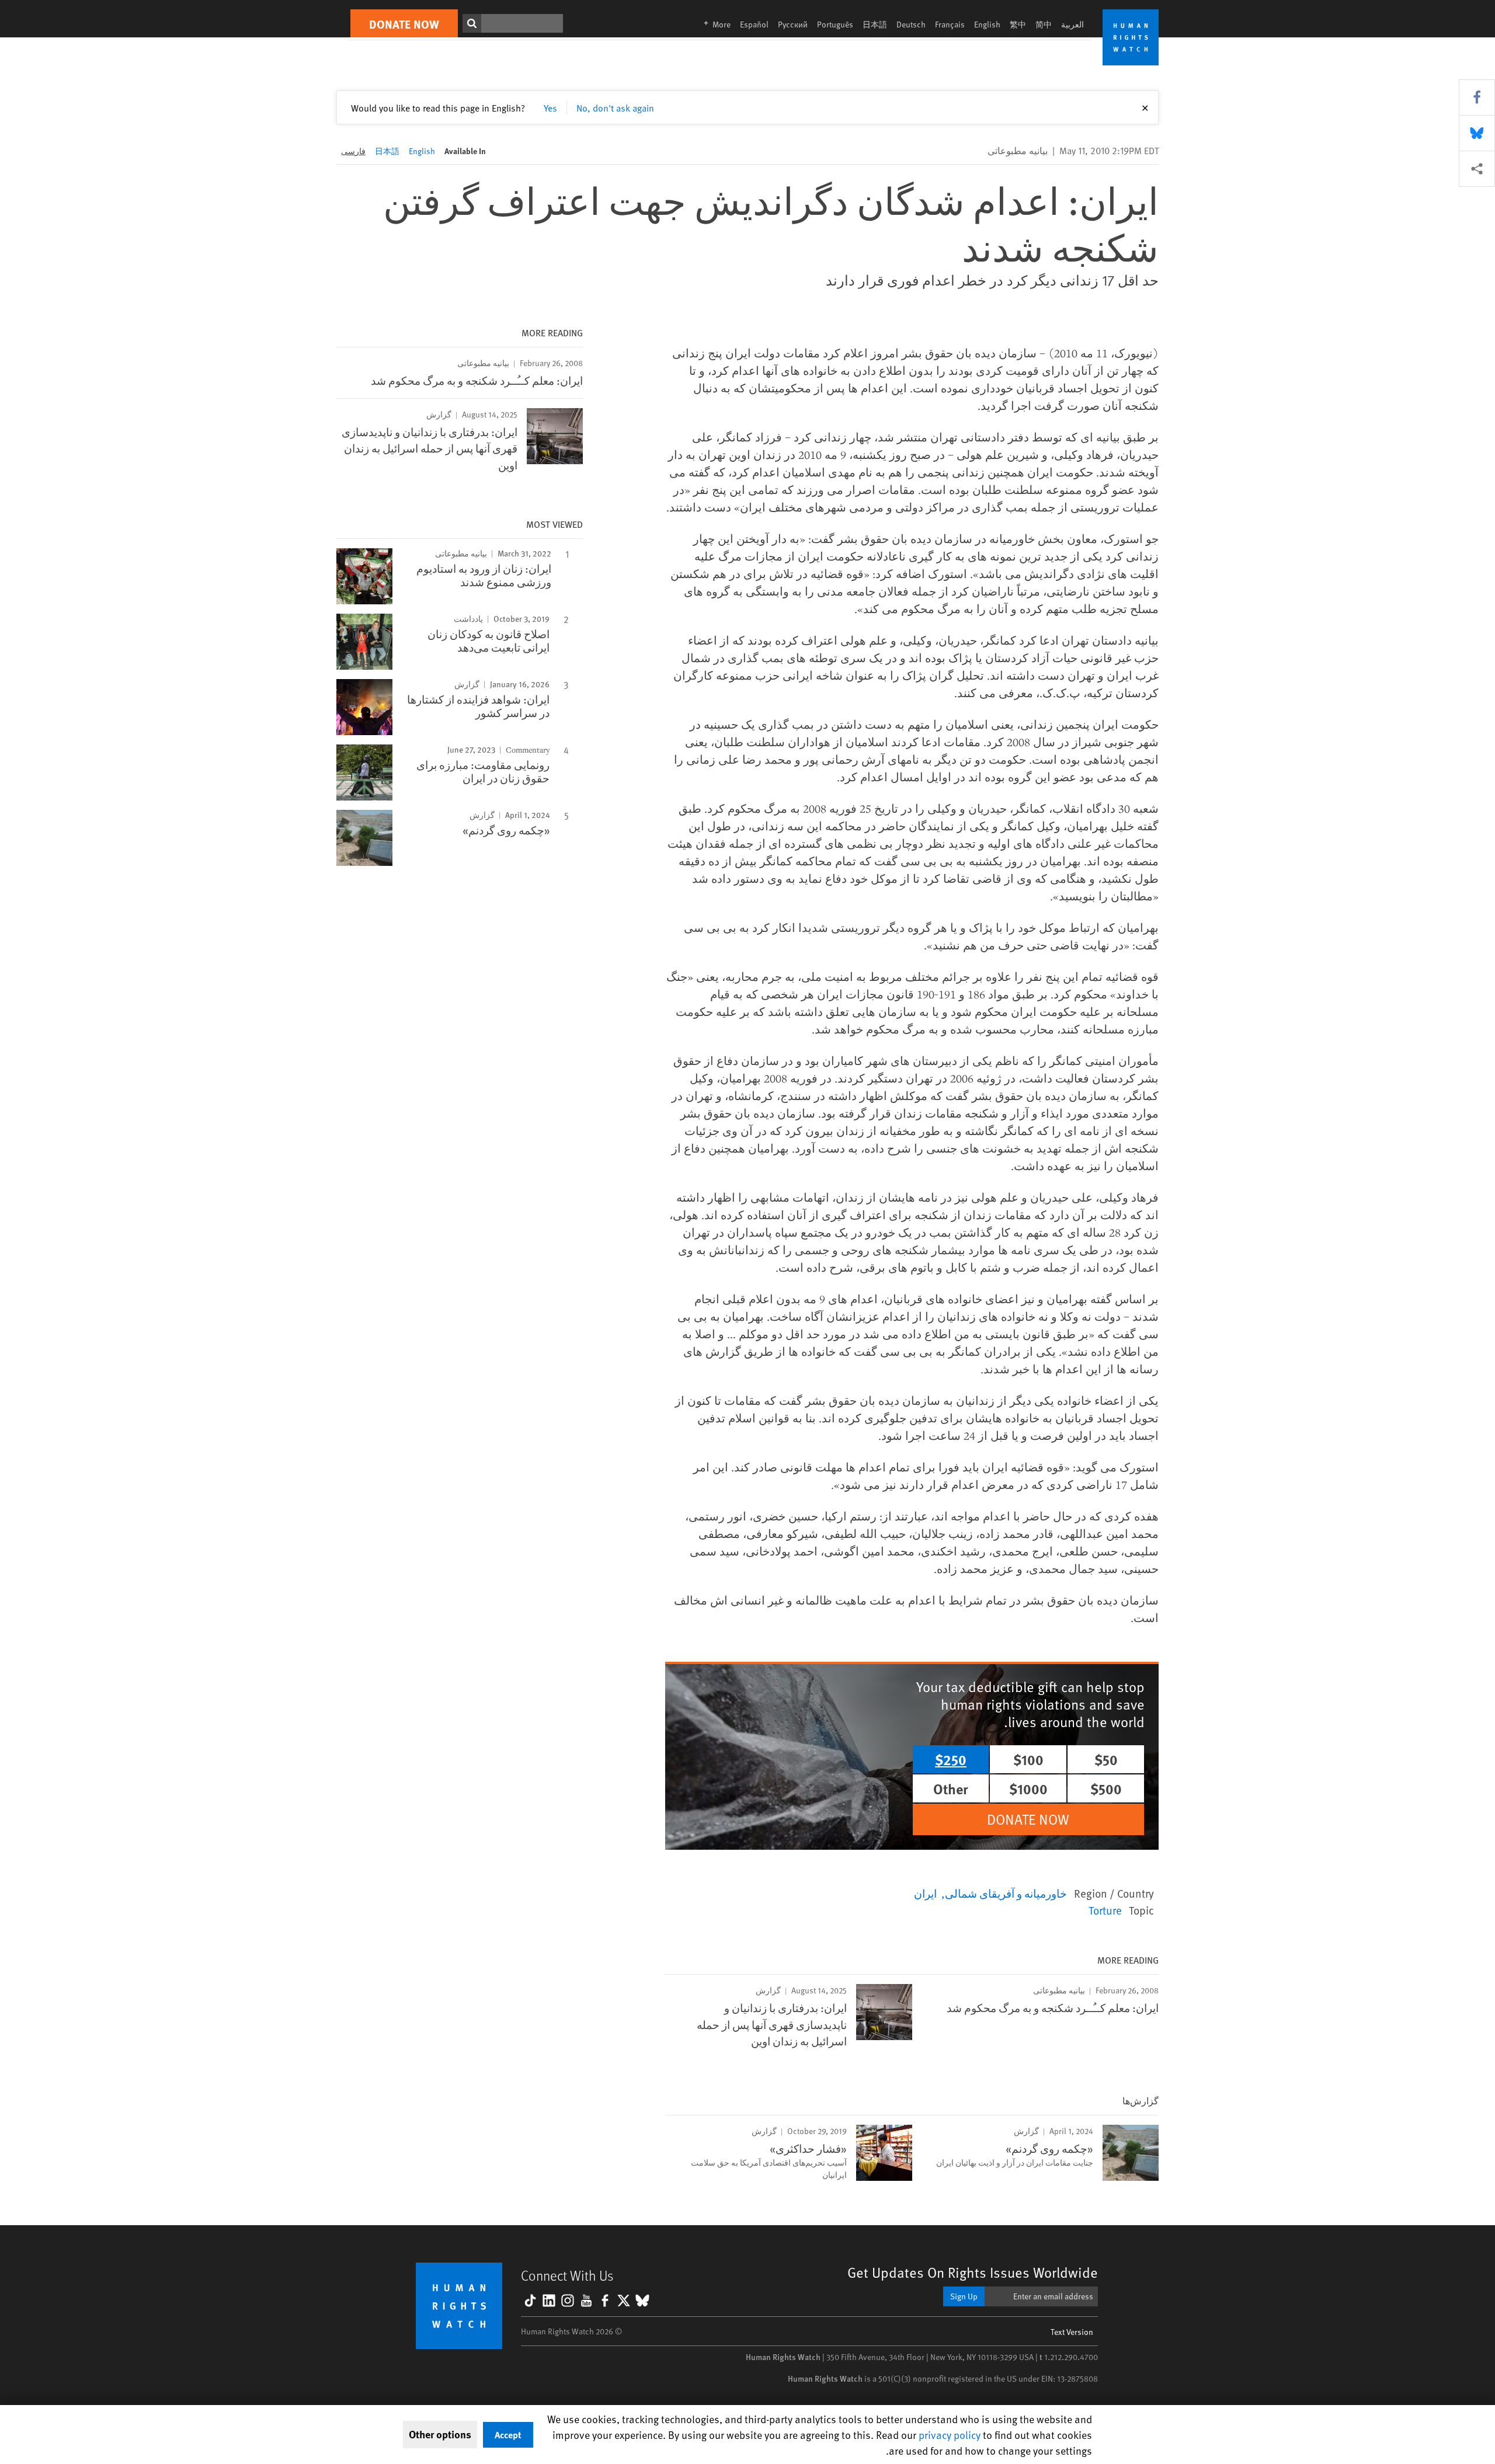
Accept (508, 2435)
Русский (793, 24)
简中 (1044, 24)
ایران (925, 1893)
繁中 (1018, 24)
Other (951, 1788)
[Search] (472, 23)
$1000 (1028, 1788)
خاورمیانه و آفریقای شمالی (1006, 1893)
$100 (1028, 1759)
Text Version (1072, 2332)
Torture (1105, 1910)
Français (950, 24)
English (987, 24)
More (714, 24)
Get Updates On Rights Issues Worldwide (973, 2272)
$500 (1106, 1788)
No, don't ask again (615, 107)
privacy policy (950, 2435)
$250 (951, 1759)
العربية (1072, 24)
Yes (550, 107)
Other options (440, 2434)
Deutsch (911, 24)
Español (754, 24)
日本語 (875, 24)
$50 (1106, 1759)
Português (835, 24)
